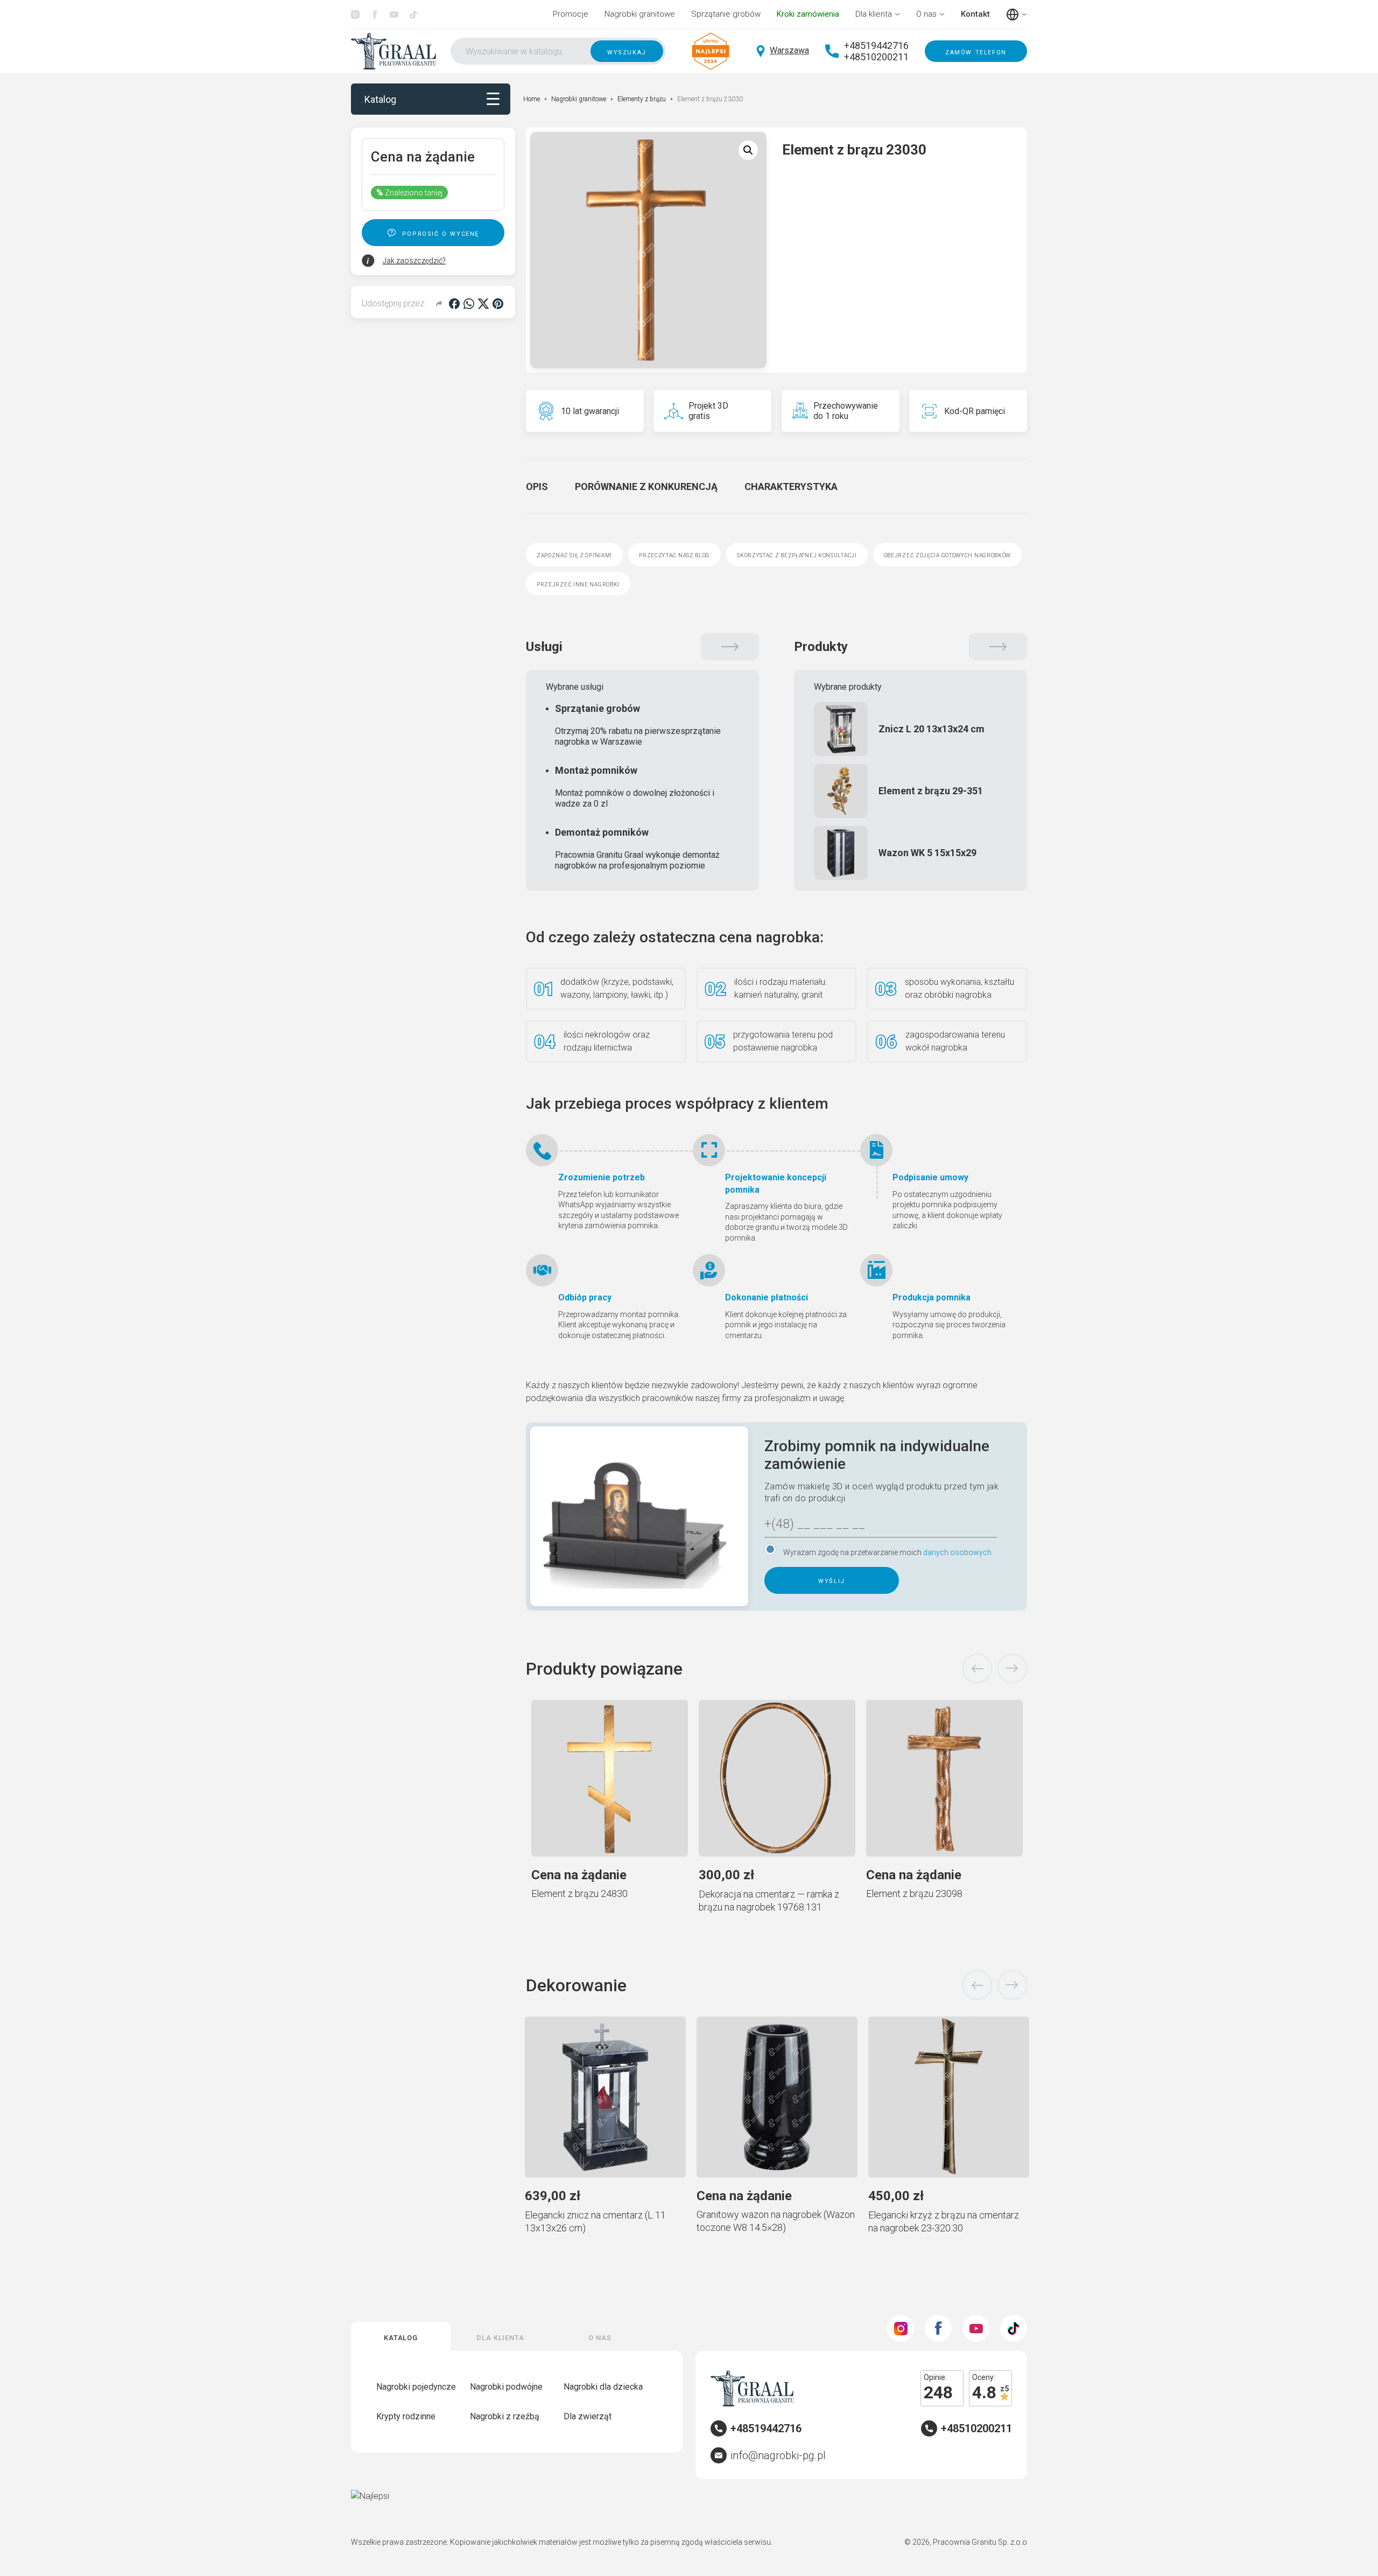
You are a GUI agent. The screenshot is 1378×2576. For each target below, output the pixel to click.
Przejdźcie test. (867, 1392)
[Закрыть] (926, 1152)
